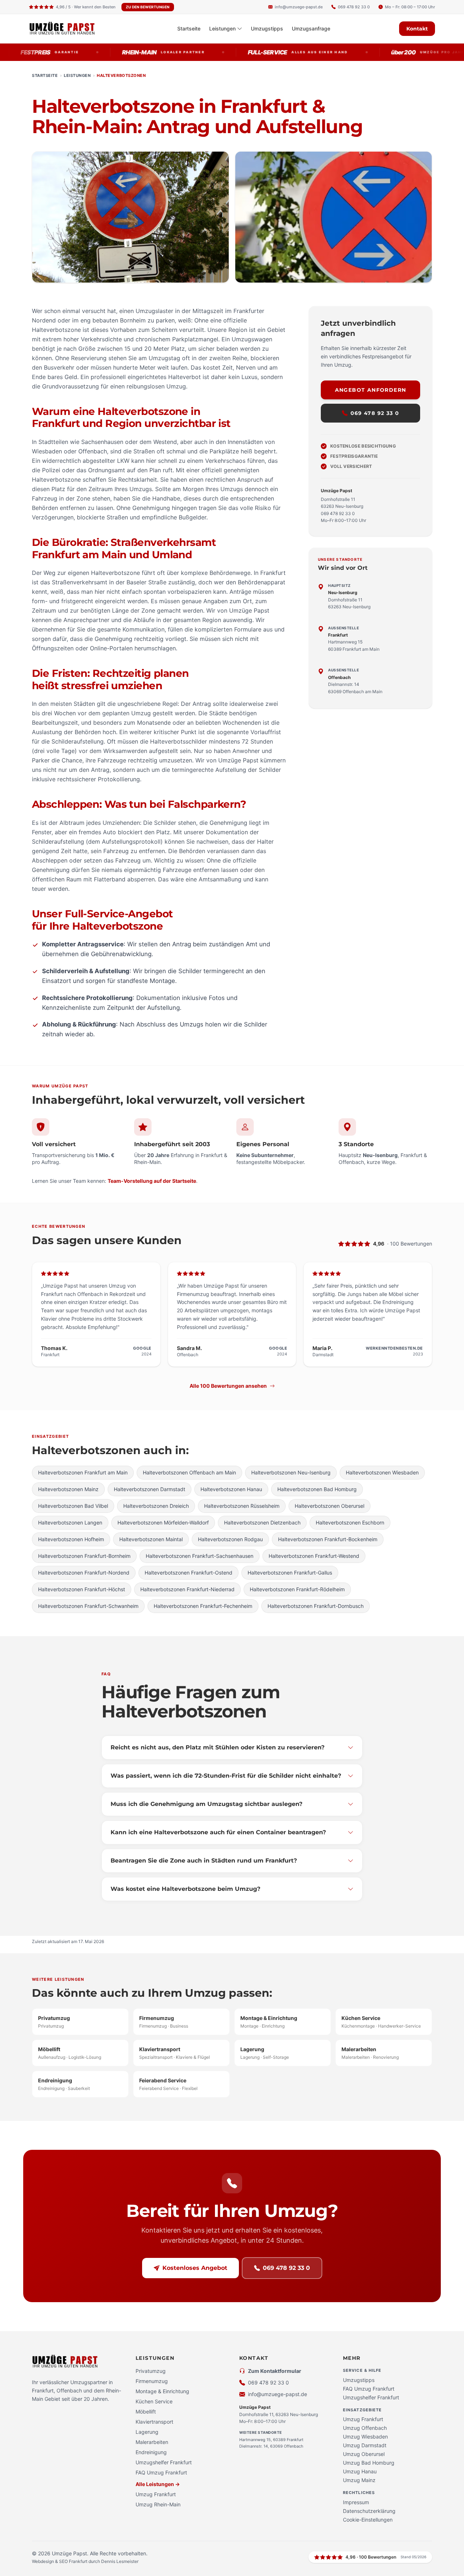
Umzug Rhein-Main (158, 2504)
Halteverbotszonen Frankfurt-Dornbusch (316, 1606)
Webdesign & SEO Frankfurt (60, 2561)
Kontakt (417, 29)
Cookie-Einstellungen (368, 2520)
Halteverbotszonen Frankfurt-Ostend (188, 1573)
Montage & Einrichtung (162, 2391)
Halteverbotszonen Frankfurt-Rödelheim (297, 1589)
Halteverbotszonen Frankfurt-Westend (314, 1556)
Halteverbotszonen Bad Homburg (317, 1489)
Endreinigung (151, 2452)
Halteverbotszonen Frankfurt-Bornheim (84, 1556)
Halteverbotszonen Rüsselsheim (242, 1506)
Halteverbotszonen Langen (70, 1522)
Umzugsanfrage (311, 28)
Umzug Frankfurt (156, 2494)
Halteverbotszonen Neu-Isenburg (291, 1472)
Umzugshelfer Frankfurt (164, 2462)
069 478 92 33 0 (375, 413)
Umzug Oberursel (364, 2454)
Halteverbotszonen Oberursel (330, 1506)
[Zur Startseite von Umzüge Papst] (69, 29)
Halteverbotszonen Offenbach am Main (189, 1472)
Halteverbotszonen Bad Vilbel (73, 1506)
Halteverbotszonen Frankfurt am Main (83, 1472)
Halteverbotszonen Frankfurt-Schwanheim (88, 1606)
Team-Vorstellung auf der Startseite (152, 1181)
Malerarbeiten (152, 2442)
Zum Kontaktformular (275, 2371)
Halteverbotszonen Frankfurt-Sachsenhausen (200, 1556)
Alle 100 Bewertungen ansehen (228, 1386)
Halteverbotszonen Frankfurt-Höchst (82, 1589)
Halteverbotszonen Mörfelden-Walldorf (163, 1522)
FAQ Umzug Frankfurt (161, 2472)
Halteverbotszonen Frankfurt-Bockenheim (328, 1539)
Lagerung (147, 2432)
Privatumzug (151, 2371)
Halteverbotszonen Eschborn (350, 1522)
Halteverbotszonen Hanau (231, 1489)
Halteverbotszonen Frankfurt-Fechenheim (203, 1606)
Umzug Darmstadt (365, 2445)
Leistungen (222, 28)
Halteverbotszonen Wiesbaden (382, 1472)
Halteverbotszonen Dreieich (156, 1506)
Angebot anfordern (371, 390)
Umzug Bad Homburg (369, 2463)
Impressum (356, 2502)
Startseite (189, 28)
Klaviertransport (154, 2422)
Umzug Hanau (360, 2471)
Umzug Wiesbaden (365, 2437)
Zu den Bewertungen (148, 7)
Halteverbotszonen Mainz (68, 1489)
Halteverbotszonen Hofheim (71, 1539)
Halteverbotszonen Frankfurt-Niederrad (187, 1589)
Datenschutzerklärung (369, 2511)
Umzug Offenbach (365, 2428)
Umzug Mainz (359, 2480)
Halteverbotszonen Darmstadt (150, 1489)
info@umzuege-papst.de (277, 2394)
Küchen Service (154, 2401)
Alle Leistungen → (158, 2484)
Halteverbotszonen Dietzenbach (262, 1522)
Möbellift (146, 2412)
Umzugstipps (267, 28)
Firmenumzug (152, 2381)
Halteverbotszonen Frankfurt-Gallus (290, 1573)
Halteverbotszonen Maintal (151, 1539)
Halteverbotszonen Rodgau (230, 1539)
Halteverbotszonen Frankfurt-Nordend (84, 1573)
